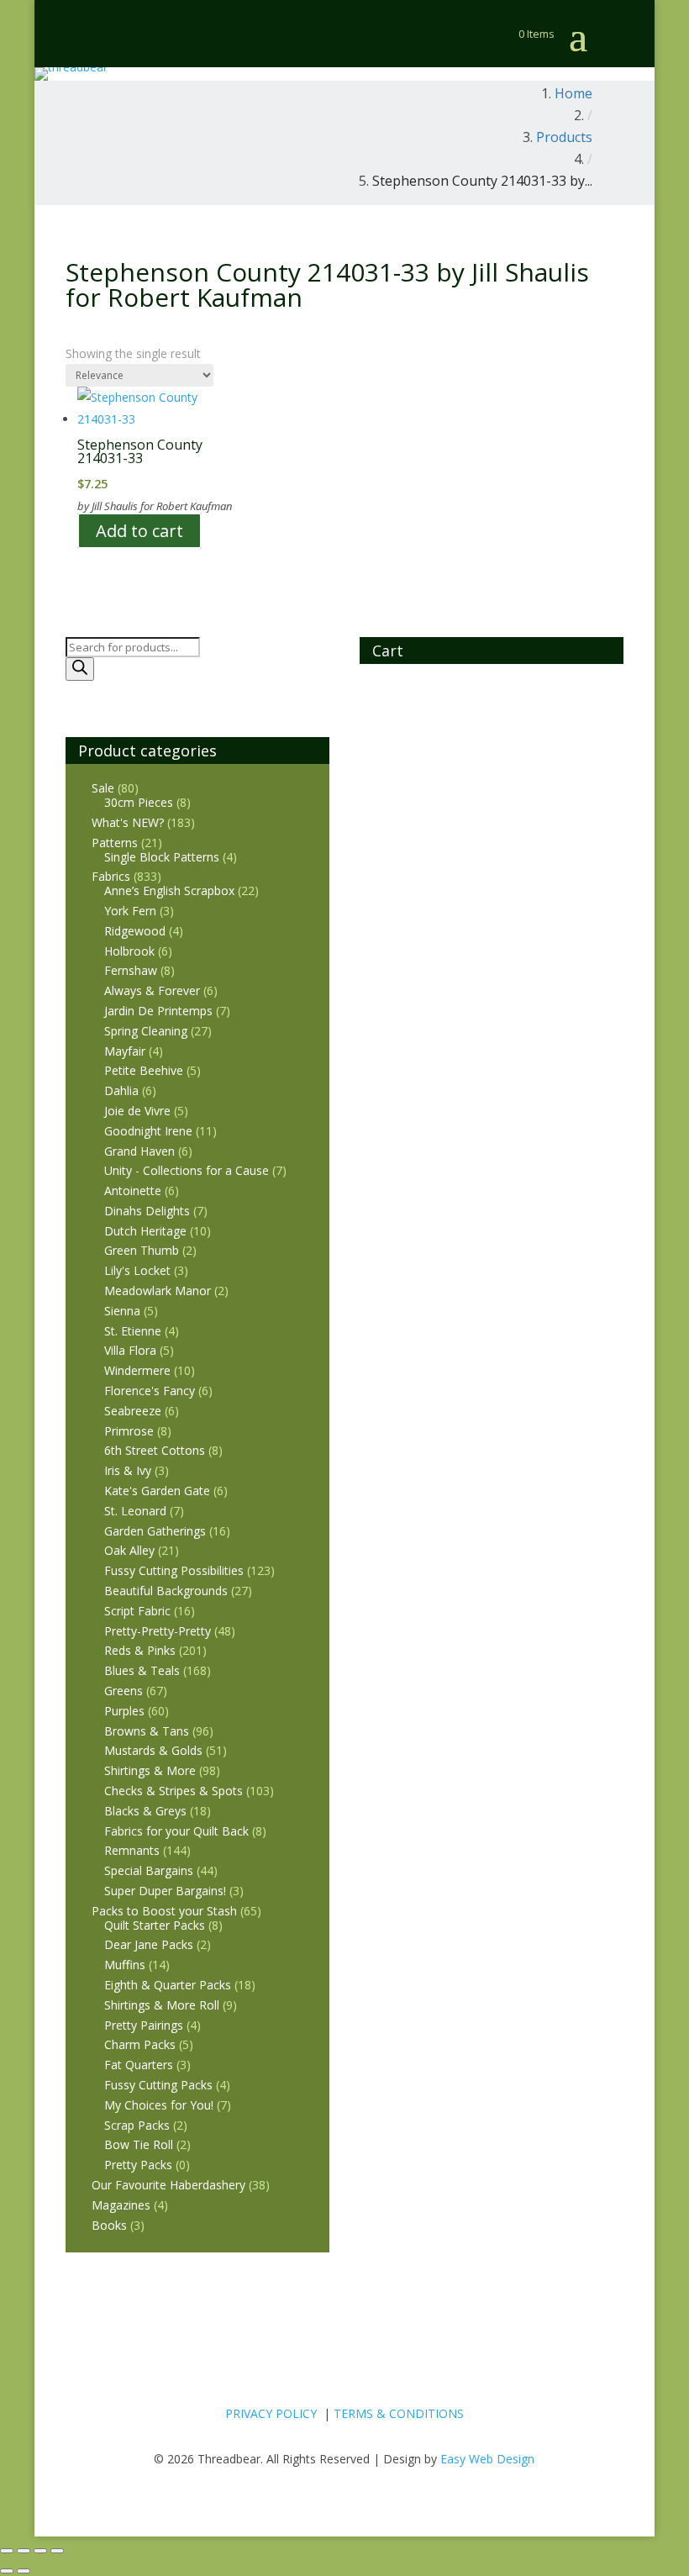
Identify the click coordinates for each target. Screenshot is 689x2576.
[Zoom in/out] (7, 2551)
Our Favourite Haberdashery (168, 2185)
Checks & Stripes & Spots (174, 1791)
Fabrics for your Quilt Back (176, 1831)
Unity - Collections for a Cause (187, 1170)
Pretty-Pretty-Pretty (158, 1631)
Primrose (129, 1431)
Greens (124, 1691)
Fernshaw (131, 970)
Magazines (121, 2205)
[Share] (40, 2551)
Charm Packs (140, 2044)
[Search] (80, 669)
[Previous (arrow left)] (7, 2571)
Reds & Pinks (140, 1650)
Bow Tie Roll (139, 2144)
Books (109, 2225)
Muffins (125, 1965)
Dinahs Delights (147, 1211)
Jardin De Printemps (158, 1011)
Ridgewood (135, 931)
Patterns (115, 843)
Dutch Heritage (145, 1231)
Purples (124, 1711)
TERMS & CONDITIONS (399, 2413)
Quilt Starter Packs (155, 1925)
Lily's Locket (137, 1270)
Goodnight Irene (148, 1131)
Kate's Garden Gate (157, 1491)
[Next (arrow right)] (24, 2571)
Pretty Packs (138, 2165)
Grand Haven (139, 1151)
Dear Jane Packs (149, 1944)
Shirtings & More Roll (162, 2005)
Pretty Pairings (144, 2025)
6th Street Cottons (155, 1450)
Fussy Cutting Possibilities (174, 1570)
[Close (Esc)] (57, 2551)
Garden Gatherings (155, 1531)
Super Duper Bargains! (165, 1891)
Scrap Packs (137, 2125)
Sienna (122, 1311)
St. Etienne (133, 1331)
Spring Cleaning (146, 1031)
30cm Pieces (139, 802)
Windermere (137, 1370)
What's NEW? (128, 822)
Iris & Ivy (128, 1470)
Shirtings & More (150, 1770)
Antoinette (133, 1191)
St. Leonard (135, 1511)
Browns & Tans (147, 1731)
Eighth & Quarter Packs (168, 1985)
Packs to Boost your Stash (164, 1911)
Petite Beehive (144, 1070)
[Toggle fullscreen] (24, 2551)
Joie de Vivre (137, 1111)
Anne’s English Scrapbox (169, 890)
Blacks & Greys (145, 1811)
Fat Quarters (139, 2065)
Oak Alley (129, 1550)
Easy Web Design (487, 2459)
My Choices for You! (159, 2105)
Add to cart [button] (139, 531)
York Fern (130, 911)
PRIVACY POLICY (271, 2413)
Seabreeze (133, 1411)
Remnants (132, 1850)
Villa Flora (130, 1350)
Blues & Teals (142, 1670)
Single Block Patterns (162, 857)
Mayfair (125, 1051)
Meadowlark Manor (158, 1291)
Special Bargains (149, 1870)
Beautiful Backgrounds (166, 1591)
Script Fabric (137, 1611)
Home (573, 93)
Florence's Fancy (150, 1391)
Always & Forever (152, 990)
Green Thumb (142, 1250)
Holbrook (129, 951)
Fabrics (111, 876)
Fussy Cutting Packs (158, 2085)
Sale (103, 788)
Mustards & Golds (153, 1750)
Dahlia (121, 1090)
